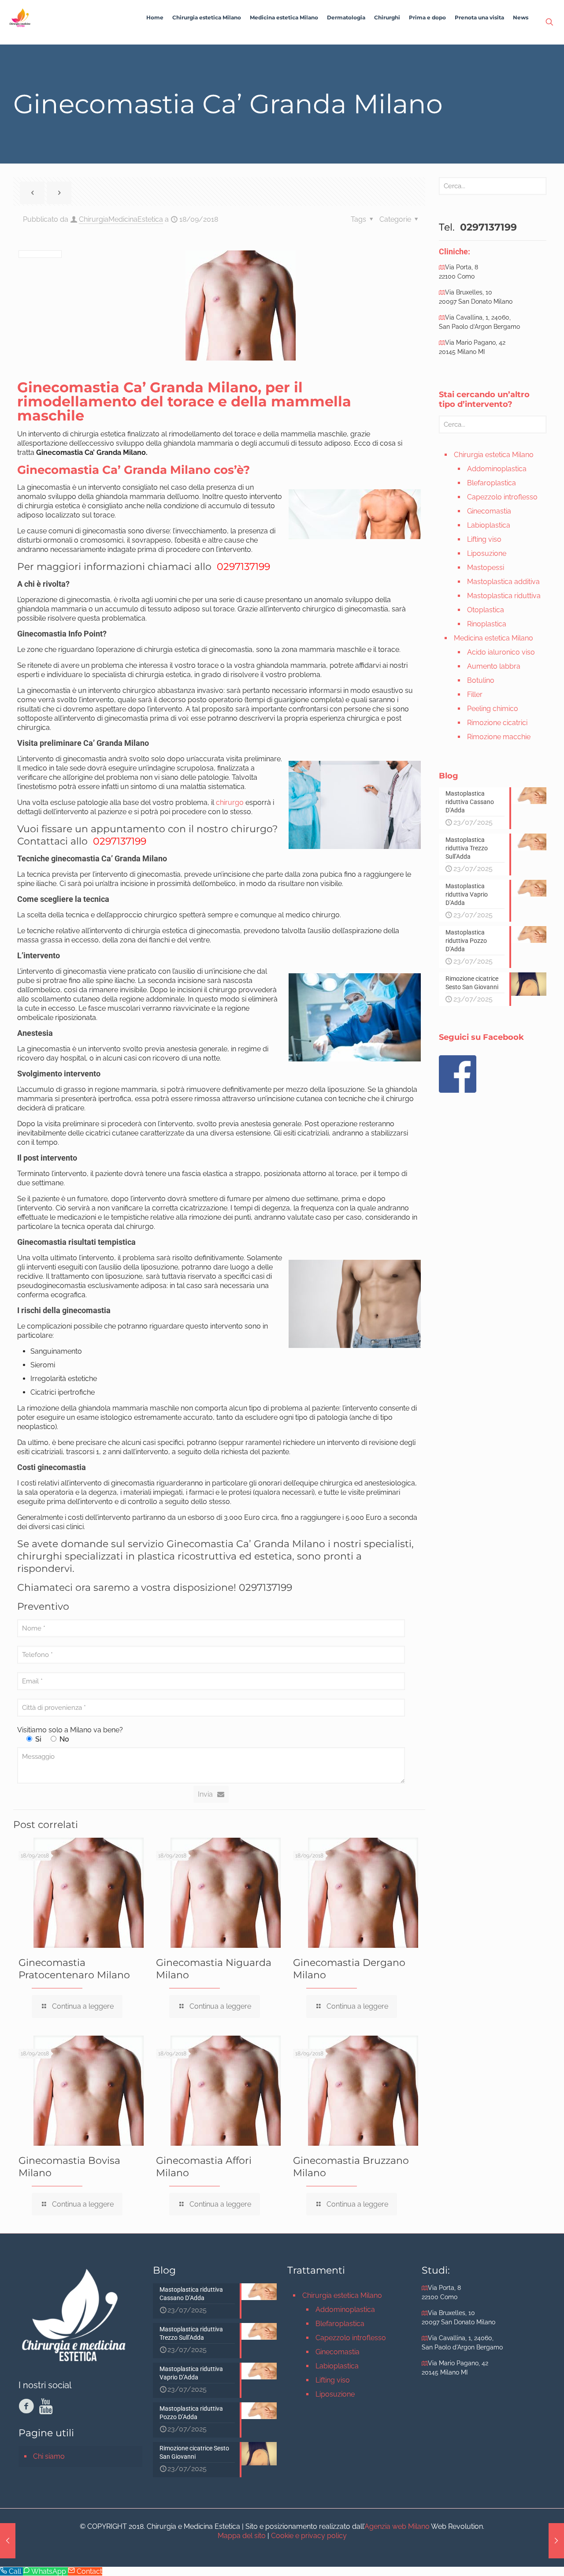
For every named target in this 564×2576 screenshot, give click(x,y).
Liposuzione (487, 553)
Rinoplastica (487, 624)
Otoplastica (486, 610)
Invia (205, 1794)
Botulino (481, 680)
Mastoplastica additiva (503, 582)
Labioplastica (489, 525)
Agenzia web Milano (397, 2526)
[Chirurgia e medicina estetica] (20, 18)
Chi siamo (49, 2456)
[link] (207, 40)
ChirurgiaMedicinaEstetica (121, 219)
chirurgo (230, 802)
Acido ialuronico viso (501, 652)
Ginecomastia (489, 511)
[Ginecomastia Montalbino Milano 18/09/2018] (8, 2541)
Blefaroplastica (492, 483)
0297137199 (242, 567)
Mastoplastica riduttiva (504, 596)
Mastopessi (486, 568)
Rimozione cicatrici (497, 723)
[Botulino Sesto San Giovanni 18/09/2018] (556, 2541)
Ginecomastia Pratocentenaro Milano (74, 1969)
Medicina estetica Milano (493, 638)
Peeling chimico (493, 709)
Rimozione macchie (499, 737)
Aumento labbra (494, 666)
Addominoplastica (497, 469)
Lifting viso (484, 539)
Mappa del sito (242, 2536)
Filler (475, 694)
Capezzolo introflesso (502, 497)
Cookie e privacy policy (309, 2536)
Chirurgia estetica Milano (494, 455)
